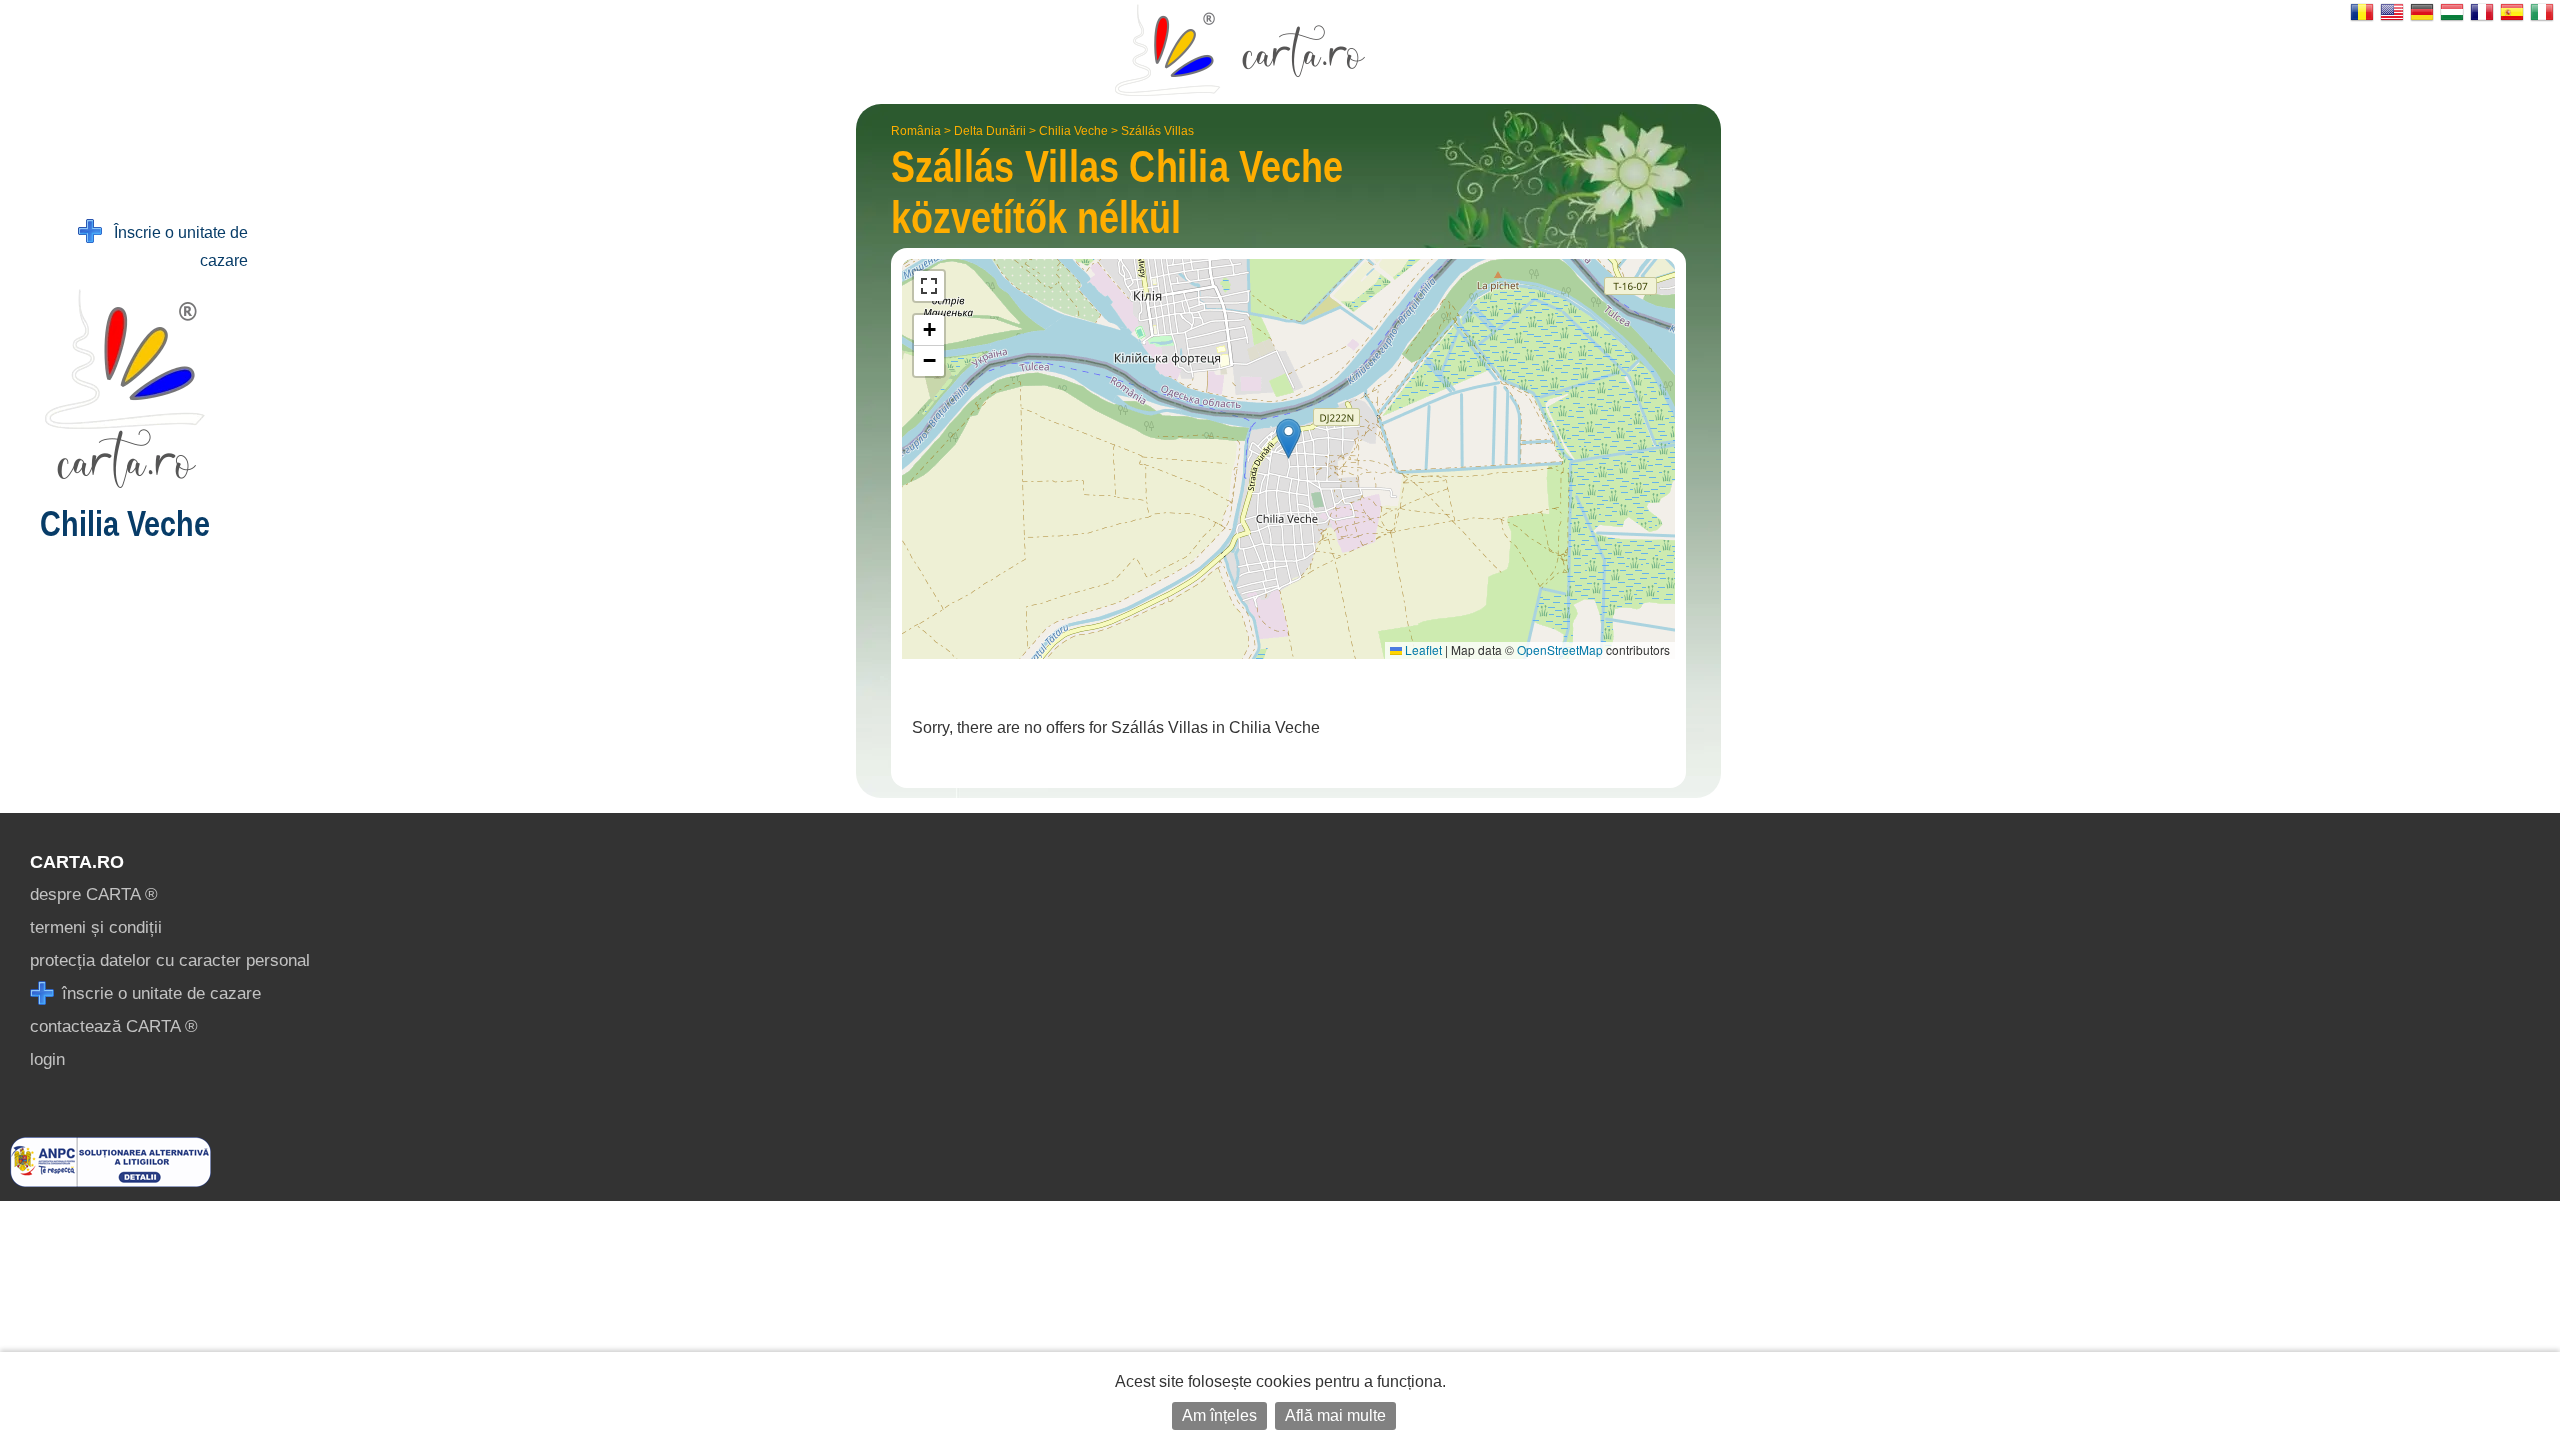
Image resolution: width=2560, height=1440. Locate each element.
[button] (1288, 438)
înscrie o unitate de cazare (159, 993)
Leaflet (1422, 649)
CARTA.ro (77, 862)
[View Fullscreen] (929, 286)
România (916, 131)
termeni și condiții (96, 927)
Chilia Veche (1073, 131)
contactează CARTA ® (114, 1026)
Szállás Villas (1157, 131)
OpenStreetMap (1560, 649)
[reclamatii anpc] (110, 1181)
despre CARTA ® (94, 894)
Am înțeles (1219, 1415)
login (47, 1059)
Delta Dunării (990, 131)
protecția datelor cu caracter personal (170, 960)
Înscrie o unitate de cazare (175, 246)
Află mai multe (1335, 1415)
